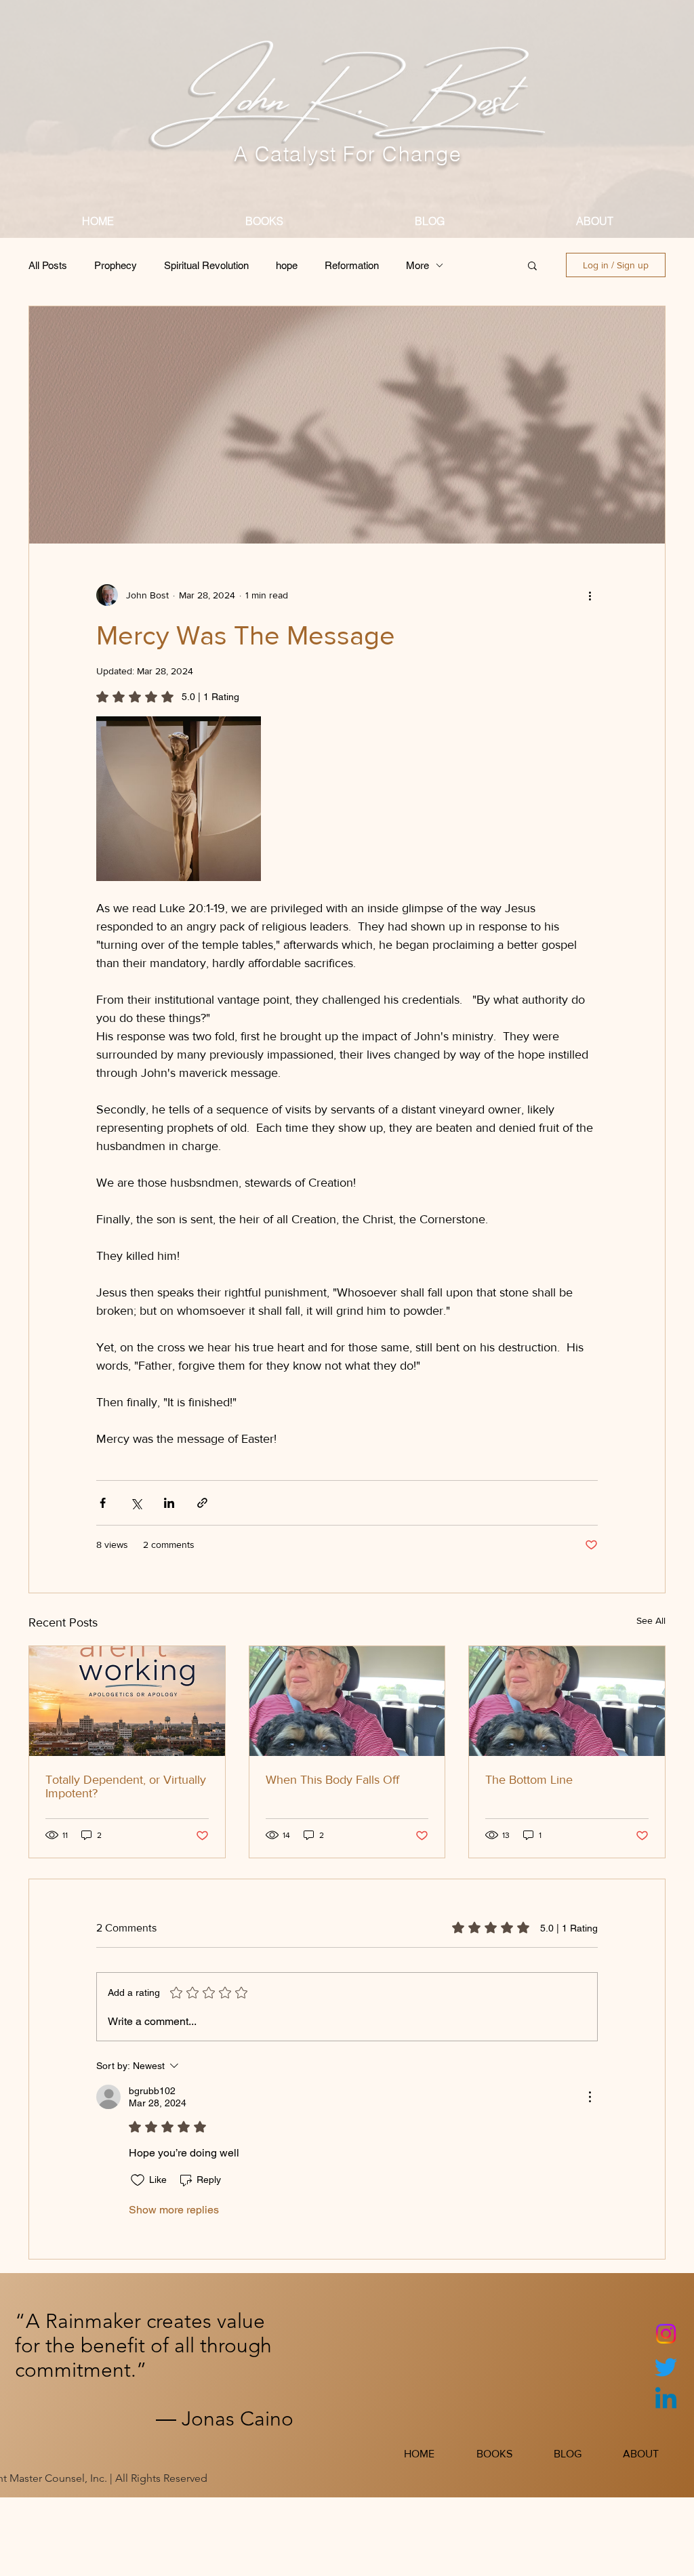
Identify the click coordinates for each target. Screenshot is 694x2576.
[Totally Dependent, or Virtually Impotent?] (127, 1701)
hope (287, 265)
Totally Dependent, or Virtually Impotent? (126, 1786)
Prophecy (116, 265)
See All (651, 1620)
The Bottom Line (529, 1780)
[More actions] (590, 595)
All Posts (48, 265)
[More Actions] (590, 2097)
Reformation (352, 265)
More (417, 265)
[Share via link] (202, 1503)
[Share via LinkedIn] (169, 1503)
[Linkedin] (666, 2400)
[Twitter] (666, 2367)
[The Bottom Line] (567, 1701)
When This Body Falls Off (332, 1780)
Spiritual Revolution (206, 265)
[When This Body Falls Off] (347, 1701)
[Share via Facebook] (103, 1503)
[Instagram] (666, 2334)
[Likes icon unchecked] (138, 2180)
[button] (532, 265)
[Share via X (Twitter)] (136, 1503)
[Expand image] (179, 799)
